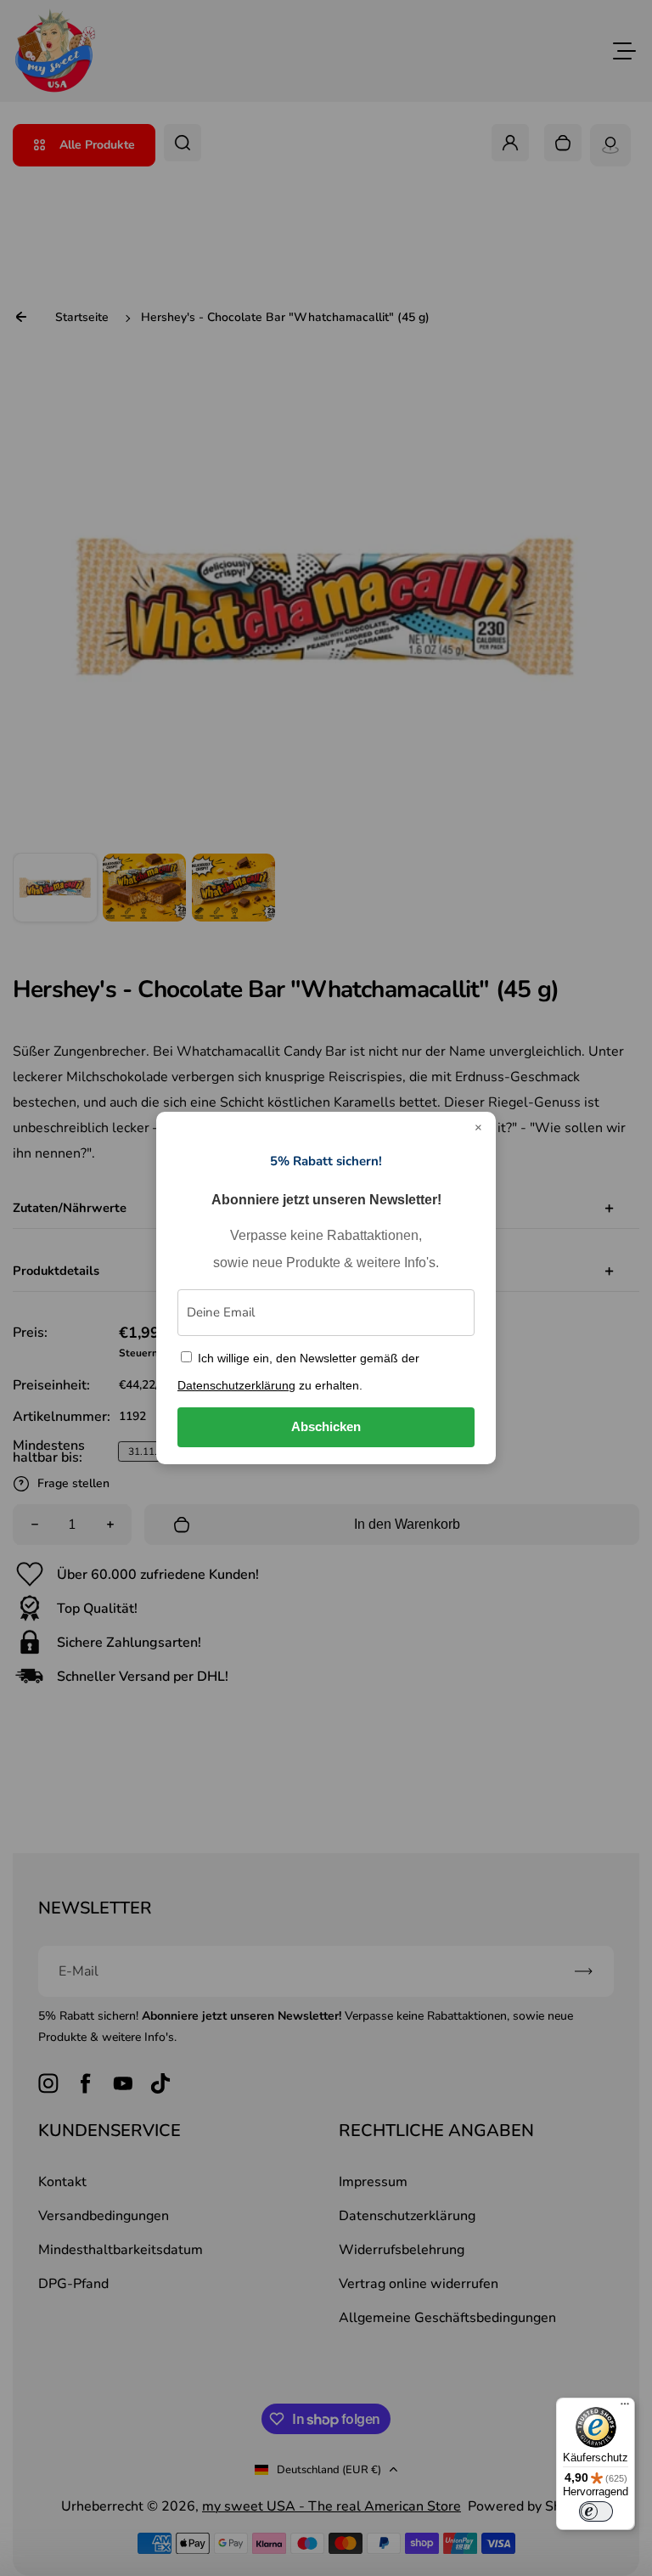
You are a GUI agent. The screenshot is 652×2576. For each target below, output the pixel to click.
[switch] (596, 2511)
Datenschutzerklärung (236, 1385)
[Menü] (625, 2408)
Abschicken (326, 1426)
